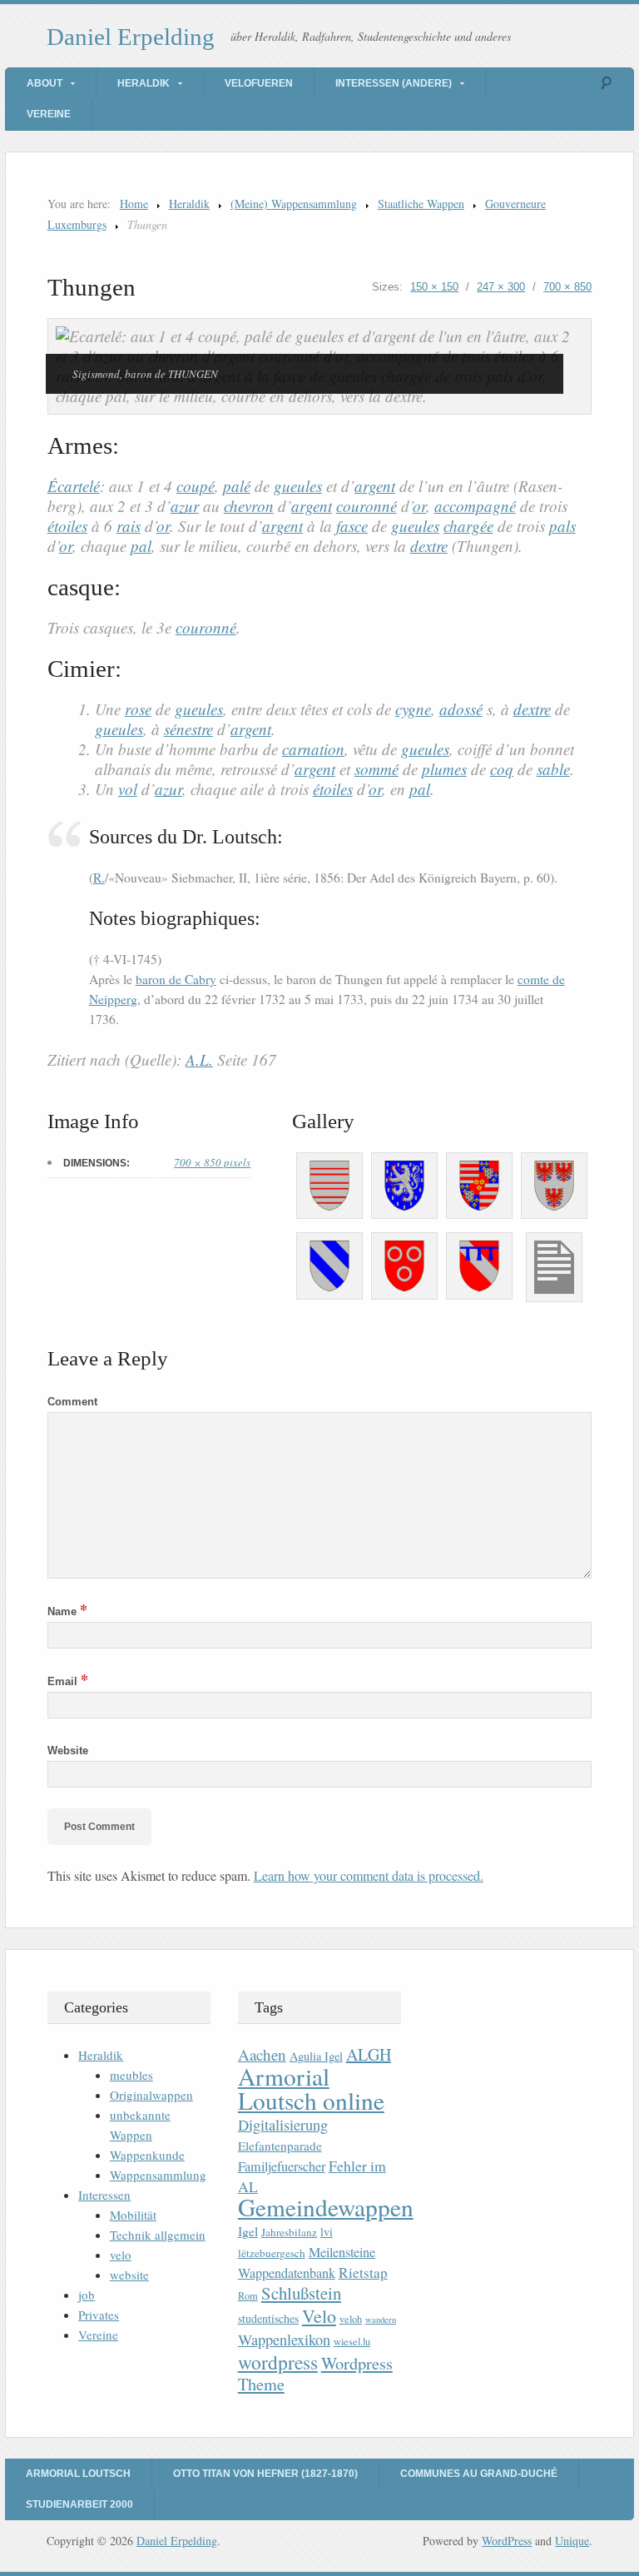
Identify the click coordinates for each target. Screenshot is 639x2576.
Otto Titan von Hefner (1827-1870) (265, 2474)
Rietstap (363, 2273)
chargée (468, 526)
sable (553, 769)
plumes (444, 769)
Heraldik (144, 83)
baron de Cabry (176, 979)
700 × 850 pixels (212, 1162)
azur (185, 506)
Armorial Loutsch (78, 2474)
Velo (319, 2316)
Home (134, 204)
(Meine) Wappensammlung (294, 204)
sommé (376, 769)
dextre (429, 546)
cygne (413, 709)
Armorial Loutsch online (311, 2088)
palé (237, 486)
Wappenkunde (147, 2155)
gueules (298, 486)
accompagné (475, 506)
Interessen (104, 2195)
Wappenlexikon (284, 2340)
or (419, 506)
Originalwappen (151, 2095)
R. (99, 878)
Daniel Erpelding (131, 37)
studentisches (268, 2318)
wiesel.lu (352, 2342)
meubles (131, 2075)
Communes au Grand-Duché (479, 2474)
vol (128, 789)
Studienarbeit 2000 (79, 2504)
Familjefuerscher (282, 2166)
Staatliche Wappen (421, 204)
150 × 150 (434, 287)
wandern (381, 2320)
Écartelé (74, 486)
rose (138, 709)
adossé (461, 709)
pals (562, 526)
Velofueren (259, 83)
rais (129, 526)
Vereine (49, 114)
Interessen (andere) (394, 83)
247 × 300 (501, 287)
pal (141, 546)
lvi (327, 2232)
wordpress (278, 2362)
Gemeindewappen (326, 2207)
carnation (313, 749)
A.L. (199, 1059)
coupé (196, 486)
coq (502, 769)
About (45, 83)
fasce (352, 526)
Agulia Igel (316, 2056)
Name (67, 1611)
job (87, 2295)
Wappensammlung (158, 2175)
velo (121, 2255)
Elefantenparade (280, 2146)
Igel (248, 2231)
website (129, 2275)
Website (68, 1750)
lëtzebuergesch (272, 2253)
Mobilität (133, 2215)
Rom (248, 2296)
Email (68, 1681)
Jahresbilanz (289, 2232)
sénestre (188, 729)
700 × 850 (567, 287)
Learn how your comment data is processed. (369, 1875)
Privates (99, 2315)
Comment (72, 1402)
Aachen (262, 2054)
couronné (367, 506)
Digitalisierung (283, 2125)
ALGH (369, 2054)
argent (375, 486)
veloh (351, 2319)
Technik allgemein (158, 2235)
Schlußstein (301, 2293)
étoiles (67, 526)
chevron (249, 506)
